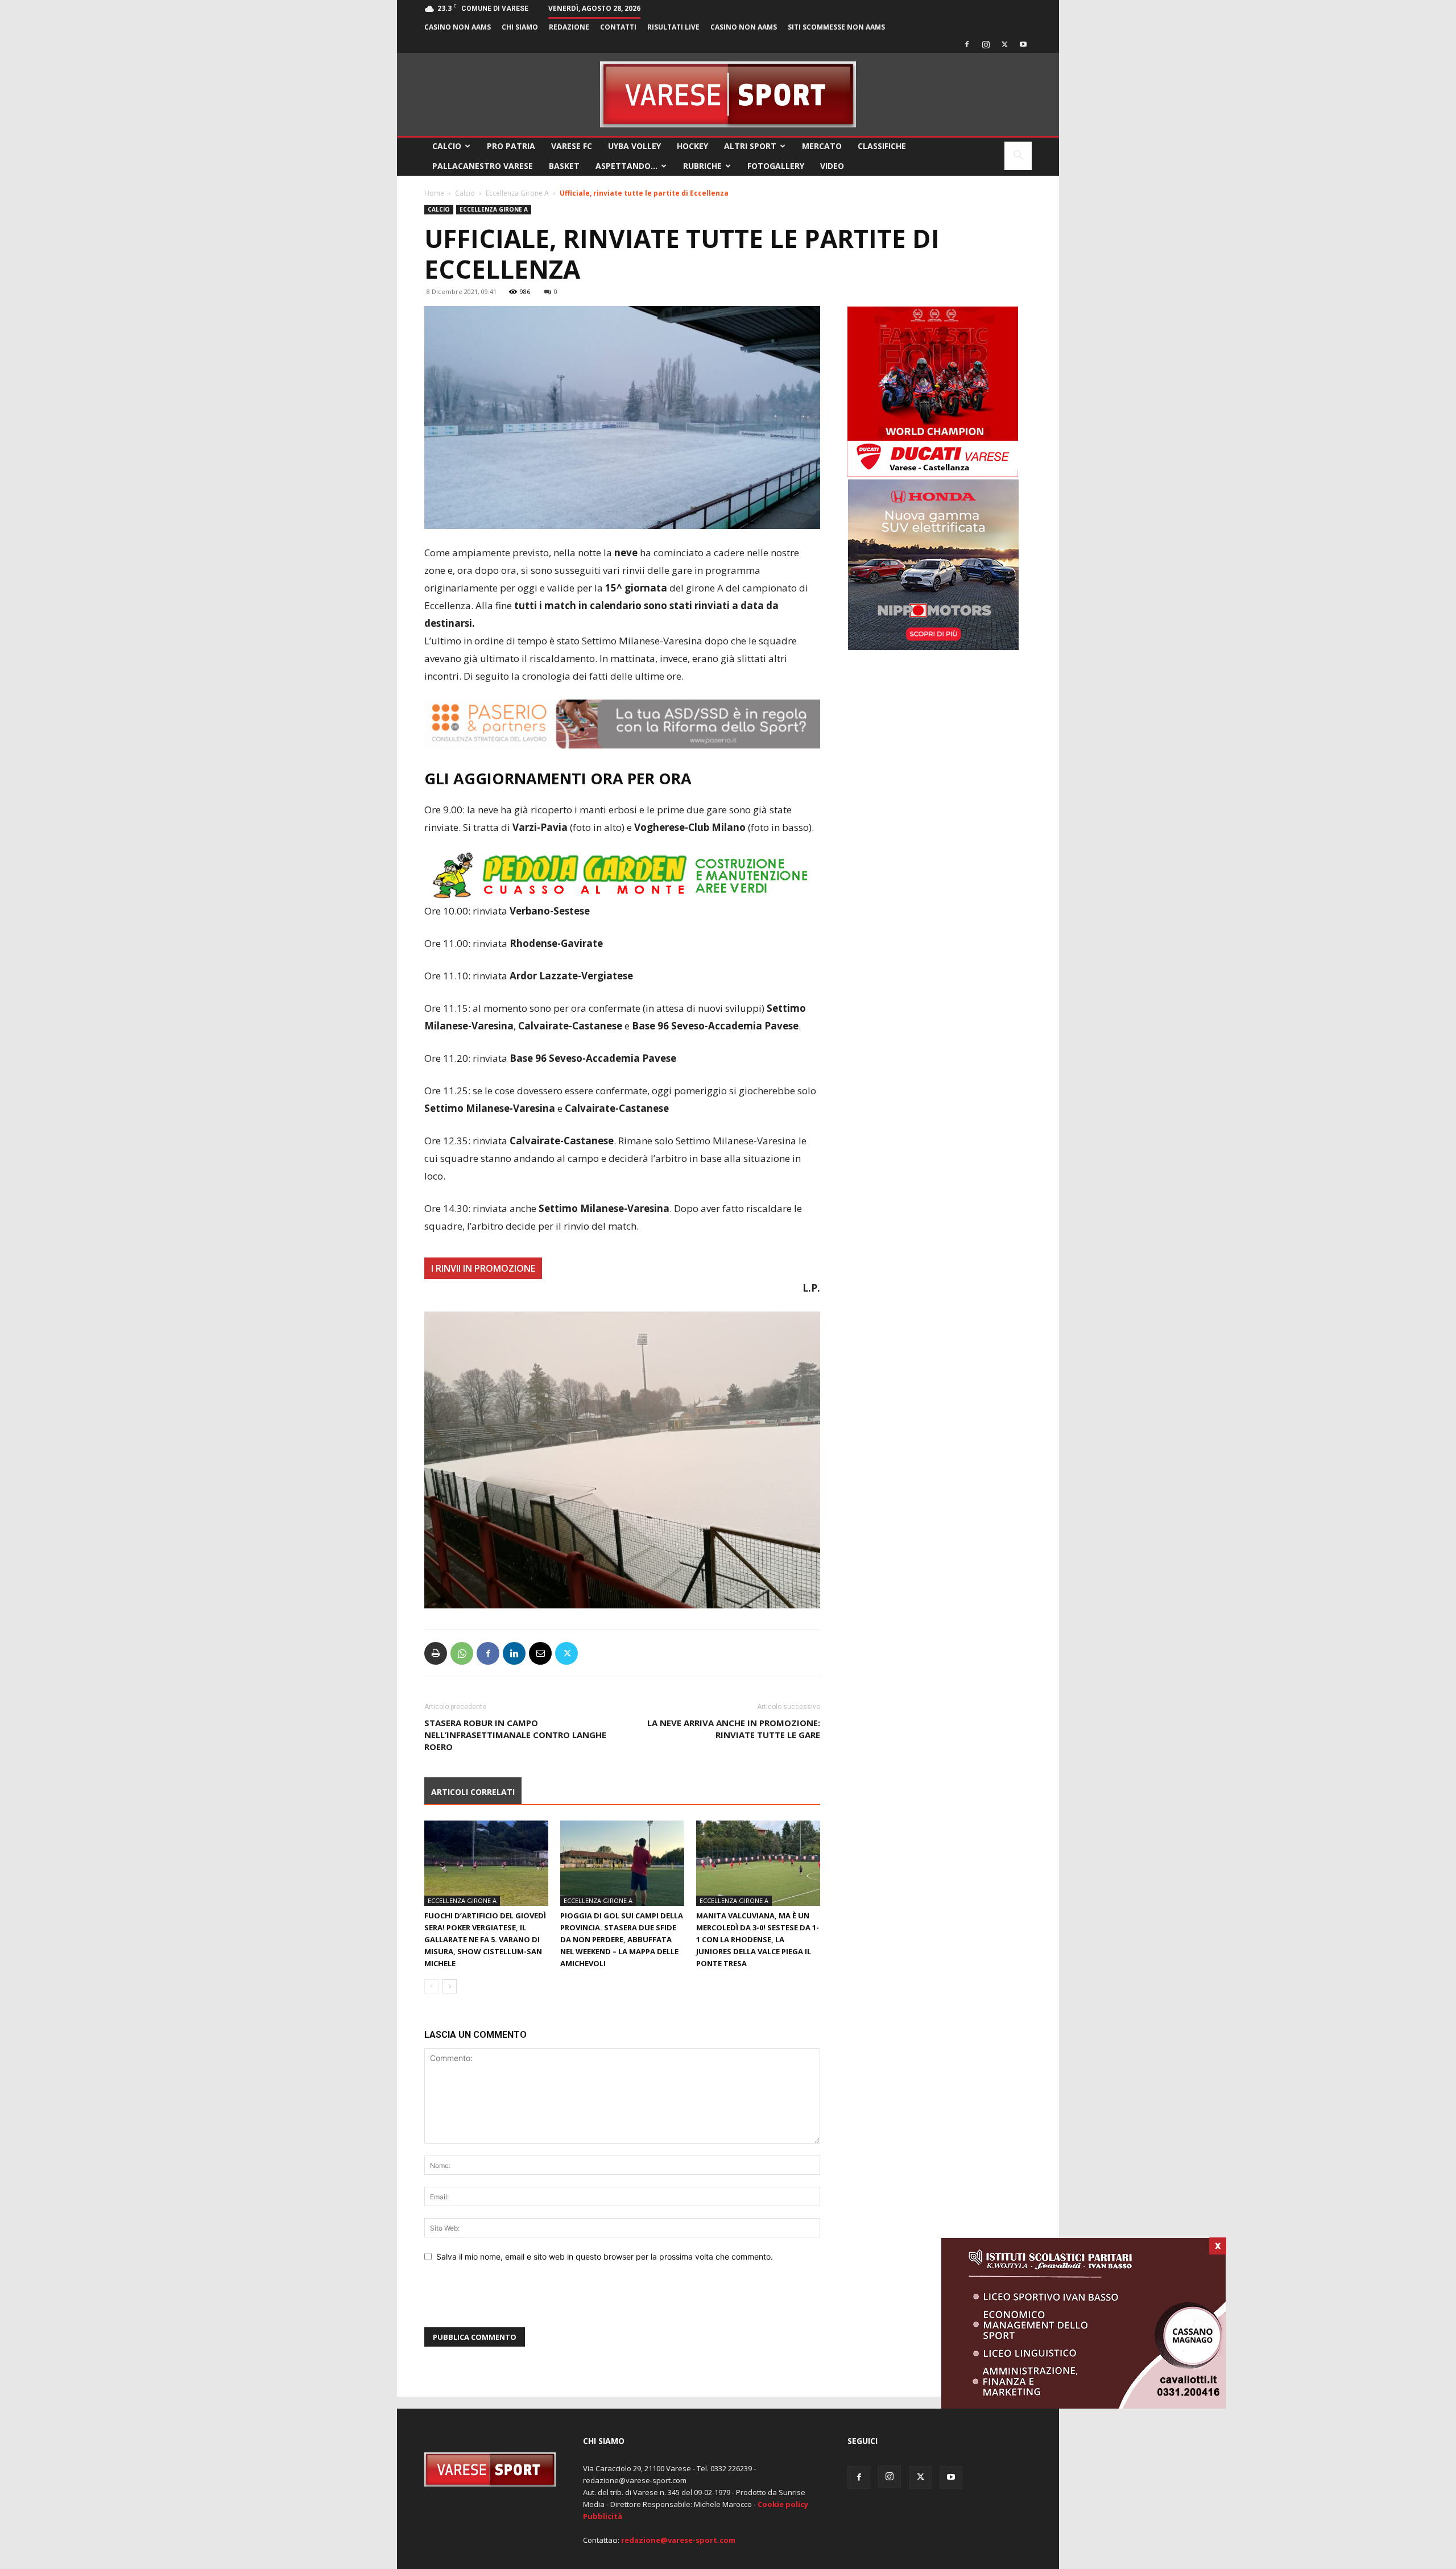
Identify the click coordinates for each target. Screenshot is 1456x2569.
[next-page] (450, 1986)
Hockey (692, 146)
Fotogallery (776, 166)
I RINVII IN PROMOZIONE (483, 1268)
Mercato (822, 146)
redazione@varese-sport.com (678, 2540)
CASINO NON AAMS (458, 27)
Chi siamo (520, 27)
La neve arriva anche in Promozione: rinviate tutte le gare (734, 1729)
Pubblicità (603, 2516)
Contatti (618, 27)
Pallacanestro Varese (483, 166)
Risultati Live (673, 27)
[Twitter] (1004, 44)
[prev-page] (431, 1986)
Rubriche (702, 166)
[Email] (540, 1653)
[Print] (436, 1653)
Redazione (569, 27)
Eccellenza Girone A (517, 193)
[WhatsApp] (462, 1653)
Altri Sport (750, 146)
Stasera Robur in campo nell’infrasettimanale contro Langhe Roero (515, 1735)
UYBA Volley (634, 146)
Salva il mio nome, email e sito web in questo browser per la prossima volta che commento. (605, 2256)
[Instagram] (986, 44)
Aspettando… (626, 166)
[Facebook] (967, 44)
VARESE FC (572, 146)
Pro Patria (511, 146)
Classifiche (882, 146)
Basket (564, 166)
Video (832, 166)
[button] (1018, 157)
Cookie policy (783, 2504)
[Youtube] (1023, 44)
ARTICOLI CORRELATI (473, 1792)
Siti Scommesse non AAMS (836, 27)
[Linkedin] (514, 1653)
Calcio (447, 146)
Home (434, 193)
